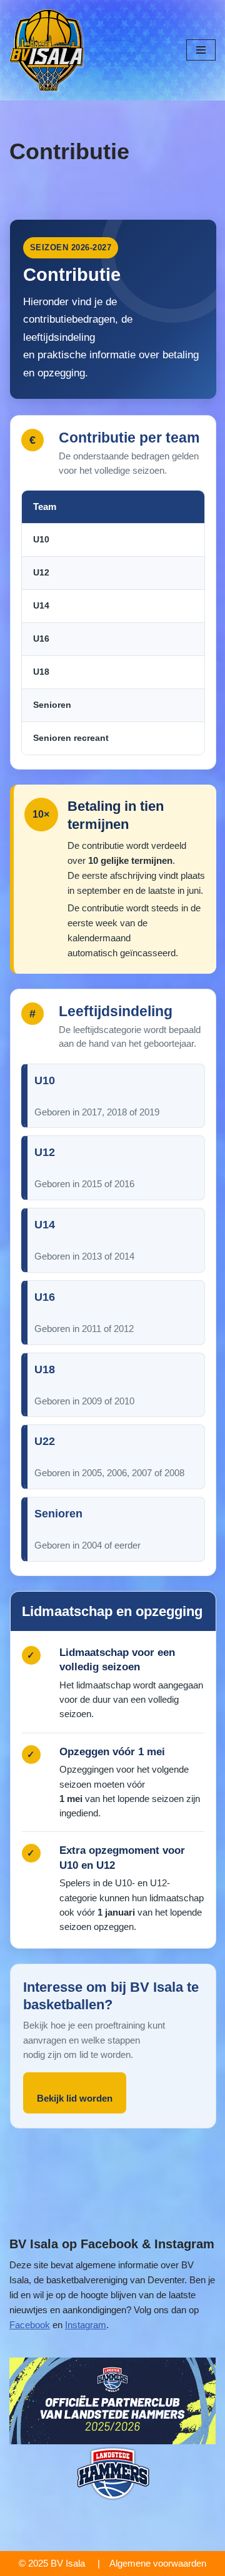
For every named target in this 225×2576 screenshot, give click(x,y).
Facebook (30, 2325)
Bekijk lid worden (75, 2098)
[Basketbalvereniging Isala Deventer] (47, 50)
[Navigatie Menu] (201, 50)
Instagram (86, 2325)
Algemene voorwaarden (158, 2563)
